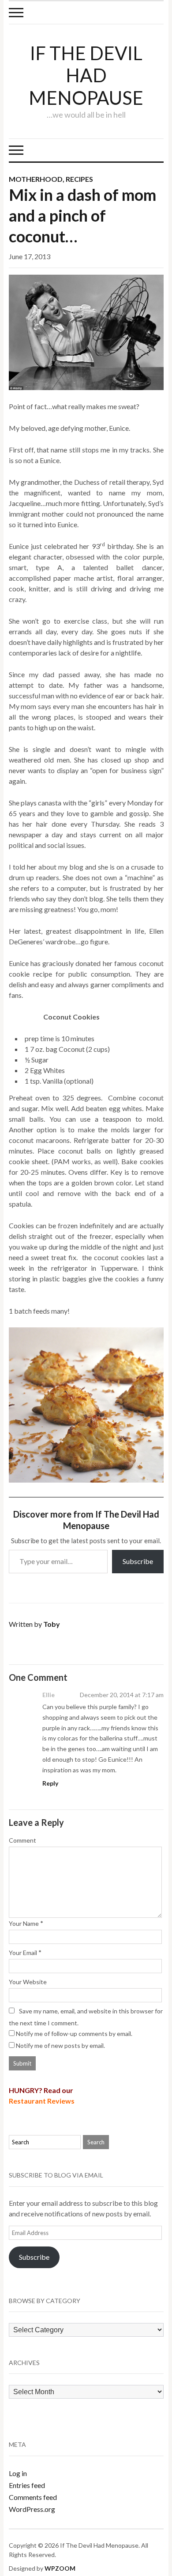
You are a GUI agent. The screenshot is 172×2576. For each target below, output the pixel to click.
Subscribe (138, 1561)
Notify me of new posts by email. (60, 2045)
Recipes (79, 179)
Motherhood (36, 179)
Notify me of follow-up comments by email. (74, 2034)
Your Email (23, 1953)
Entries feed (27, 2485)
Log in (18, 2473)
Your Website (28, 1982)
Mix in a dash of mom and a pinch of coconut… (82, 215)
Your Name (24, 1923)
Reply (50, 1783)
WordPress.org (32, 2509)
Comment (22, 1840)
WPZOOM (60, 2568)
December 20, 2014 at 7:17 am (122, 1695)
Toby (52, 1624)
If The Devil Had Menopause (86, 75)
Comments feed (33, 2497)
